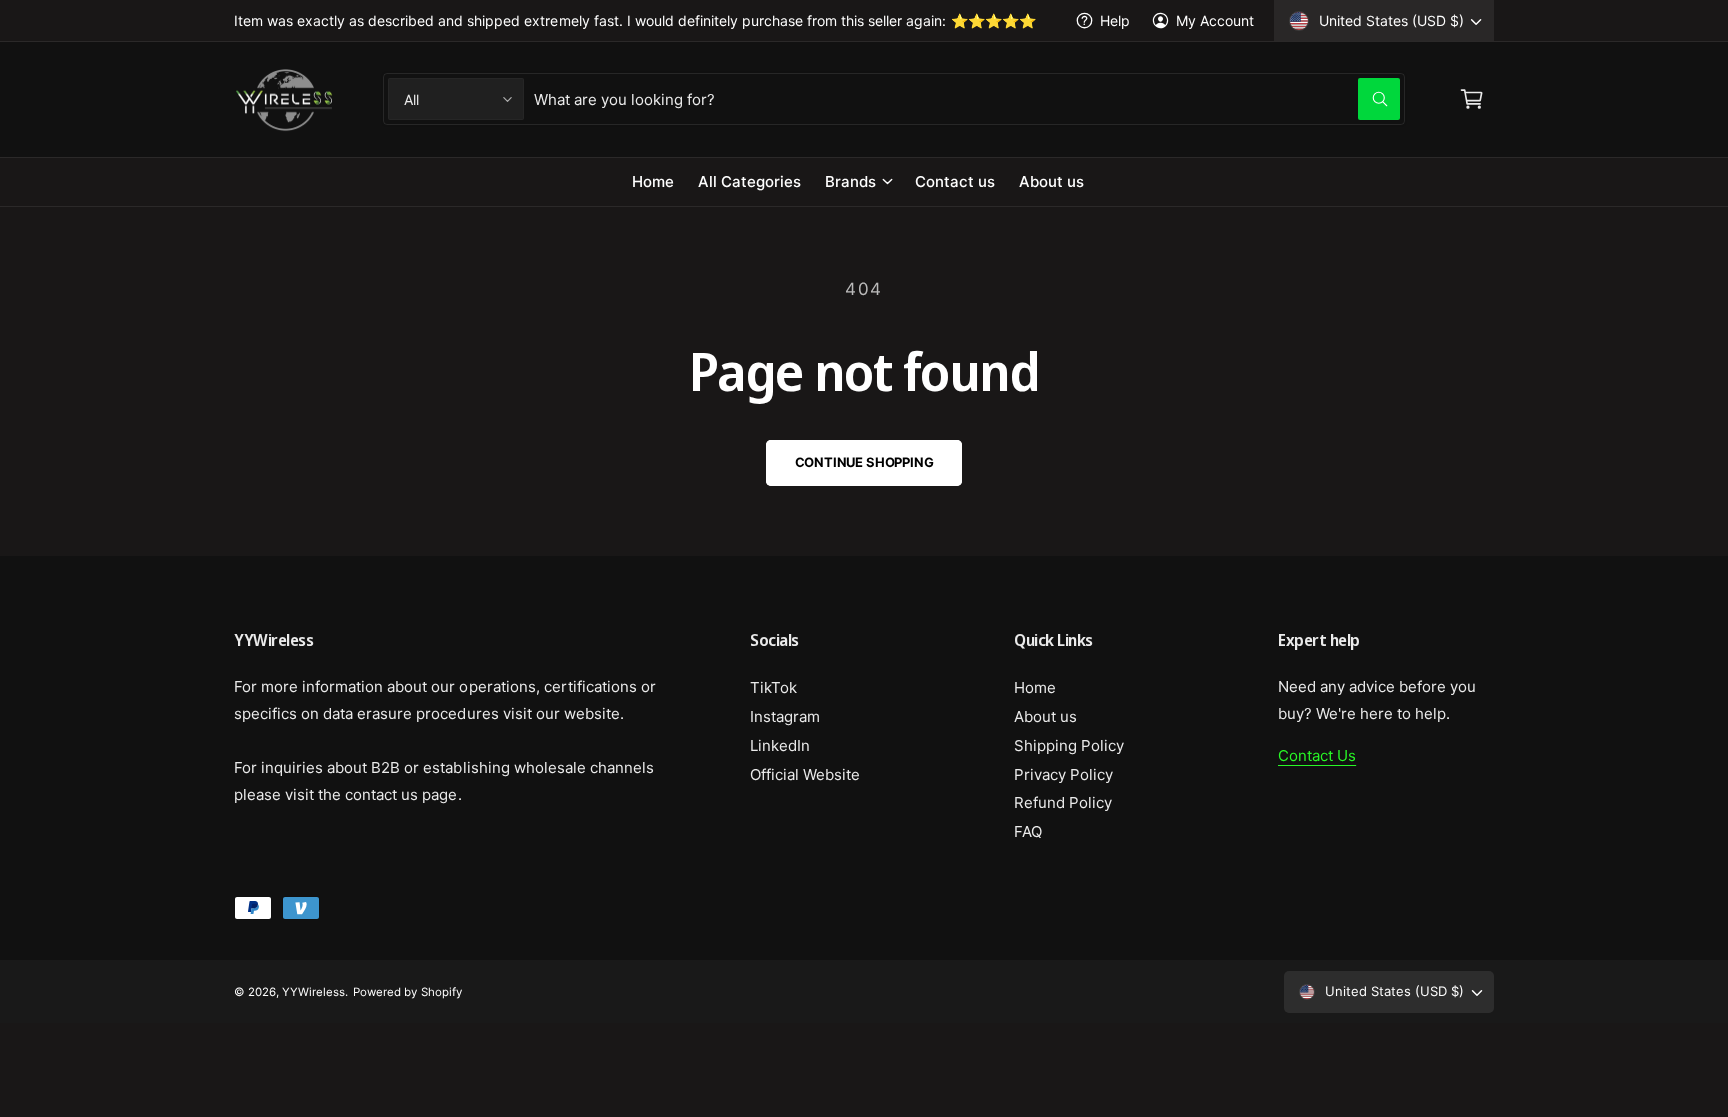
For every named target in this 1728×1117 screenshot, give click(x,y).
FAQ (1028, 831)
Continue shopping (864, 462)
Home (1035, 687)
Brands (850, 181)
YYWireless (313, 992)
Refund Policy (1063, 802)
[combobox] (967, 99)
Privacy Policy (1063, 774)
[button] (858, 182)
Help (1115, 20)
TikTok (773, 687)
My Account (1215, 20)
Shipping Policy (1069, 745)
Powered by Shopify (407, 992)
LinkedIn (780, 745)
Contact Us (1317, 755)
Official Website (805, 774)
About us (1045, 716)
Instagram (785, 716)
